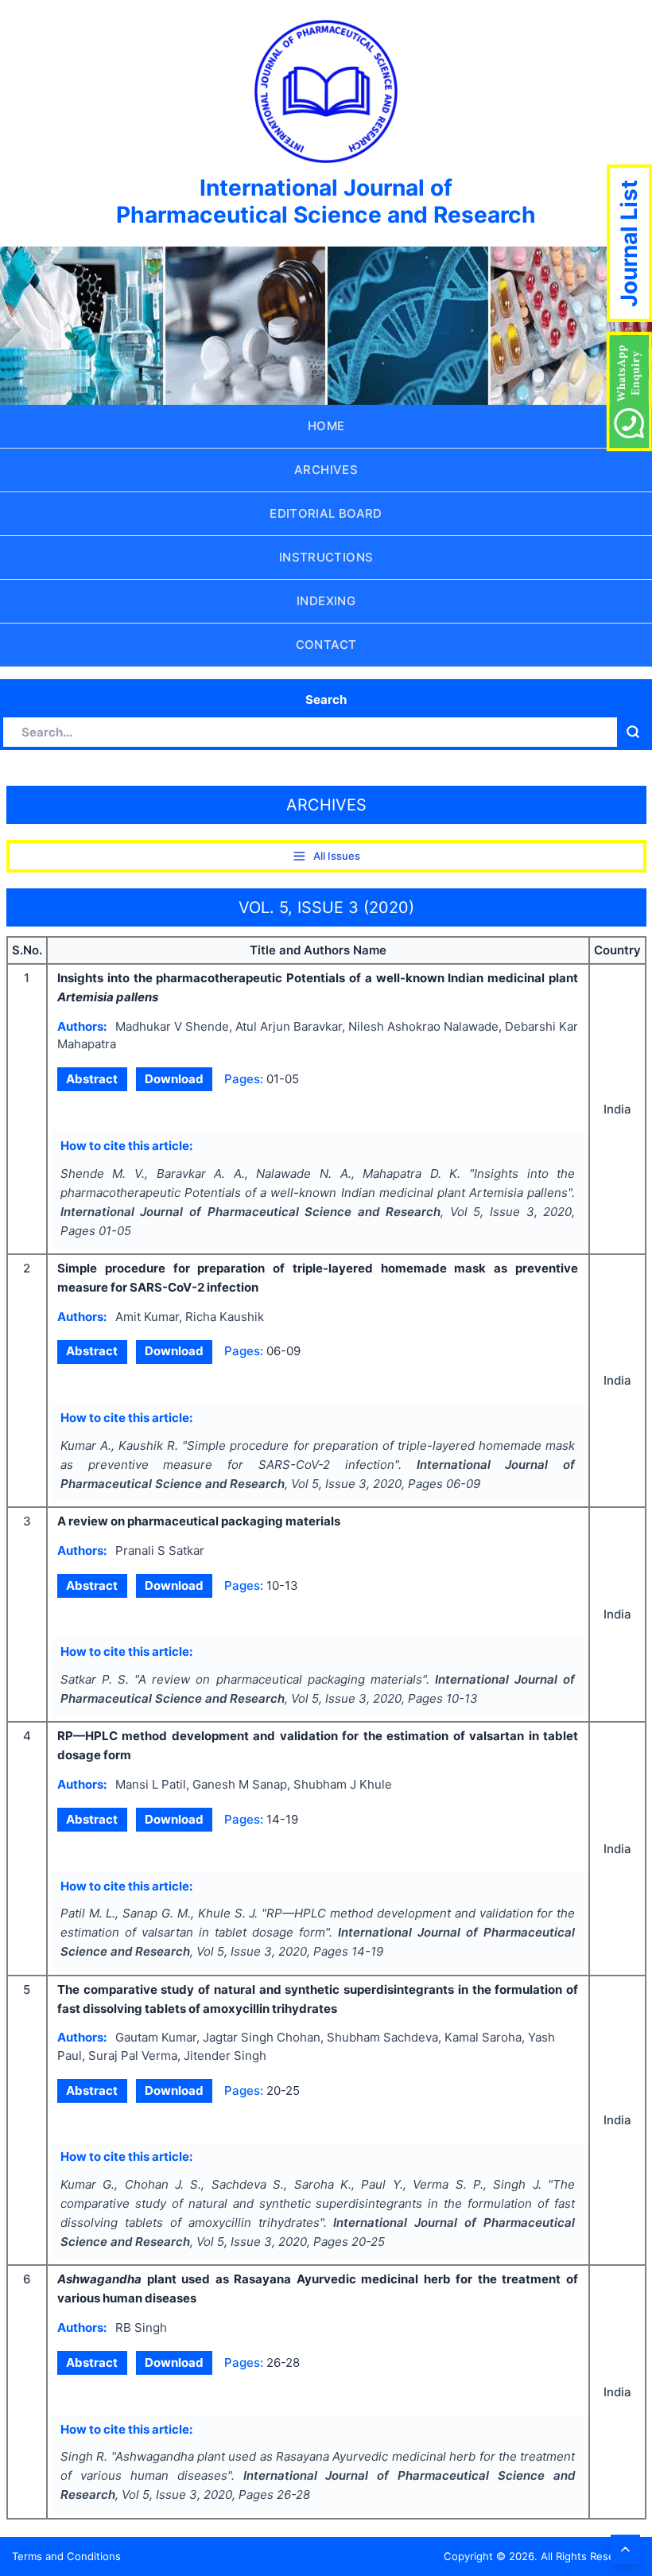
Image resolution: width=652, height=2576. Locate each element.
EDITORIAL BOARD (326, 513)
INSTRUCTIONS (326, 557)
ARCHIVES (326, 470)
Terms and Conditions (66, 2556)
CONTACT (326, 645)
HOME (326, 426)
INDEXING (326, 601)
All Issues (337, 856)
